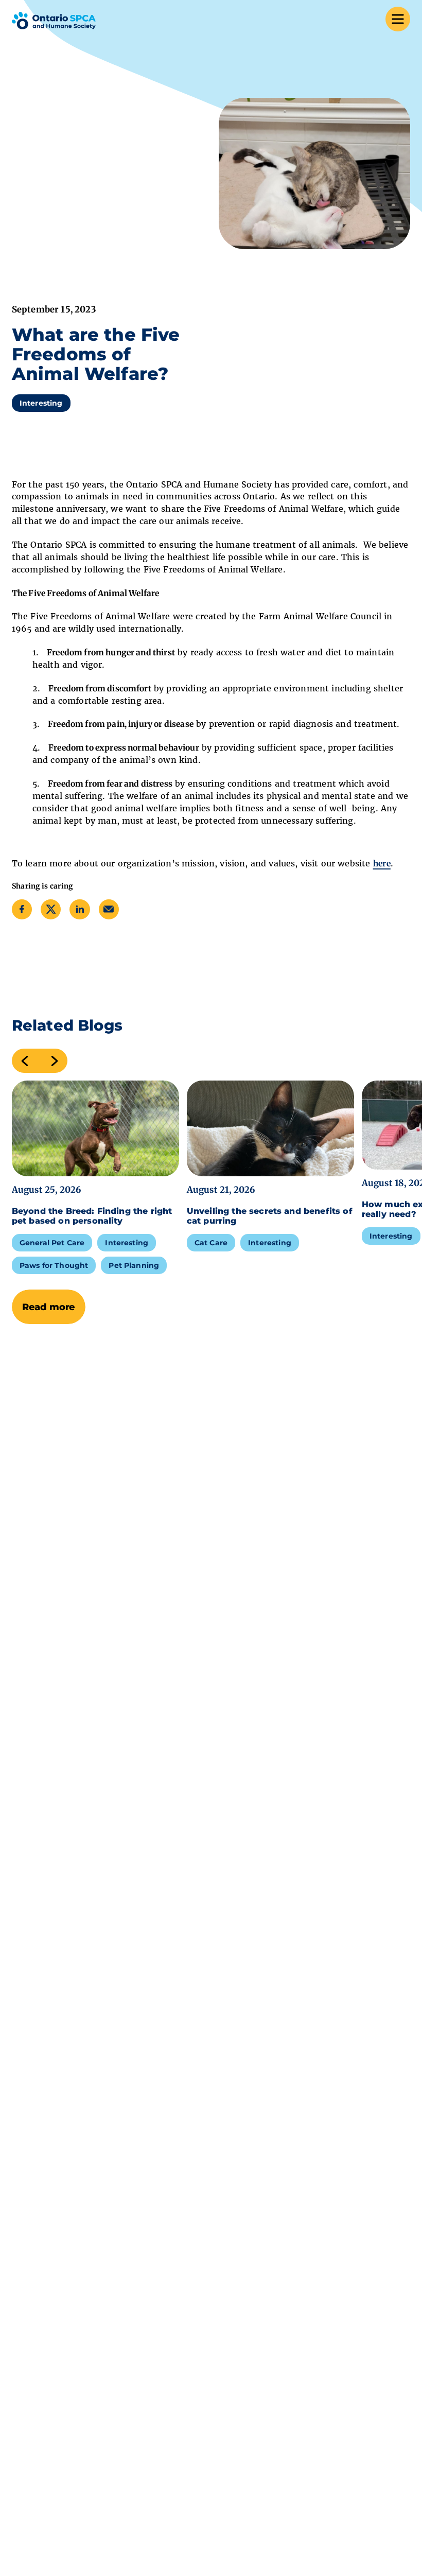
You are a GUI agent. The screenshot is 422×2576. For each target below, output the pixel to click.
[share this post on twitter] (51, 909)
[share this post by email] (109, 909)
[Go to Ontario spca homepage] (54, 21)
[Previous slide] (21, 1061)
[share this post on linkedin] (80, 909)
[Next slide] (58, 1061)
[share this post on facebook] (22, 909)
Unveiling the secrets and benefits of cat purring (270, 1216)
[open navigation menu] (398, 21)
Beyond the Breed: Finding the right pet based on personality (92, 1216)
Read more (49, 1307)
